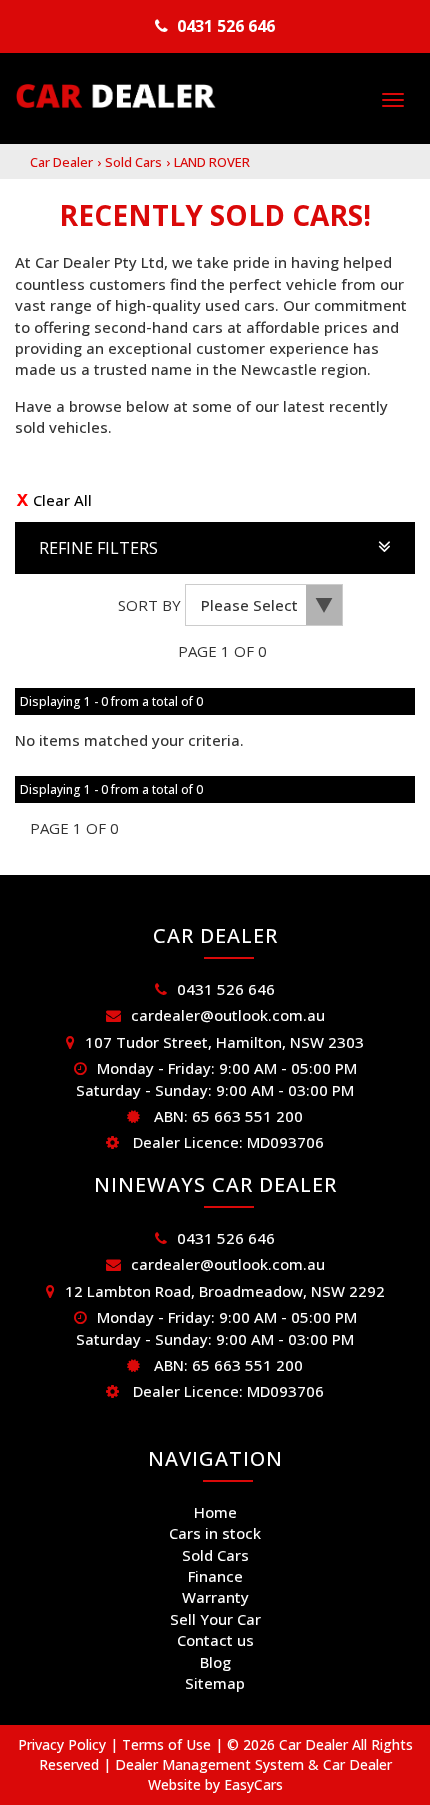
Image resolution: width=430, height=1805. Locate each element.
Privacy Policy (64, 1744)
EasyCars (253, 1784)
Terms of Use (168, 1744)
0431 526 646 (226, 26)
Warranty (215, 1597)
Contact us (215, 1640)
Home (215, 1512)
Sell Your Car (215, 1619)
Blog (215, 1662)
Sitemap (215, 1683)
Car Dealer (61, 162)
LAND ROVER (212, 162)
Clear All (62, 500)
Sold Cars (133, 162)
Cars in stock (215, 1533)
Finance (215, 1576)
